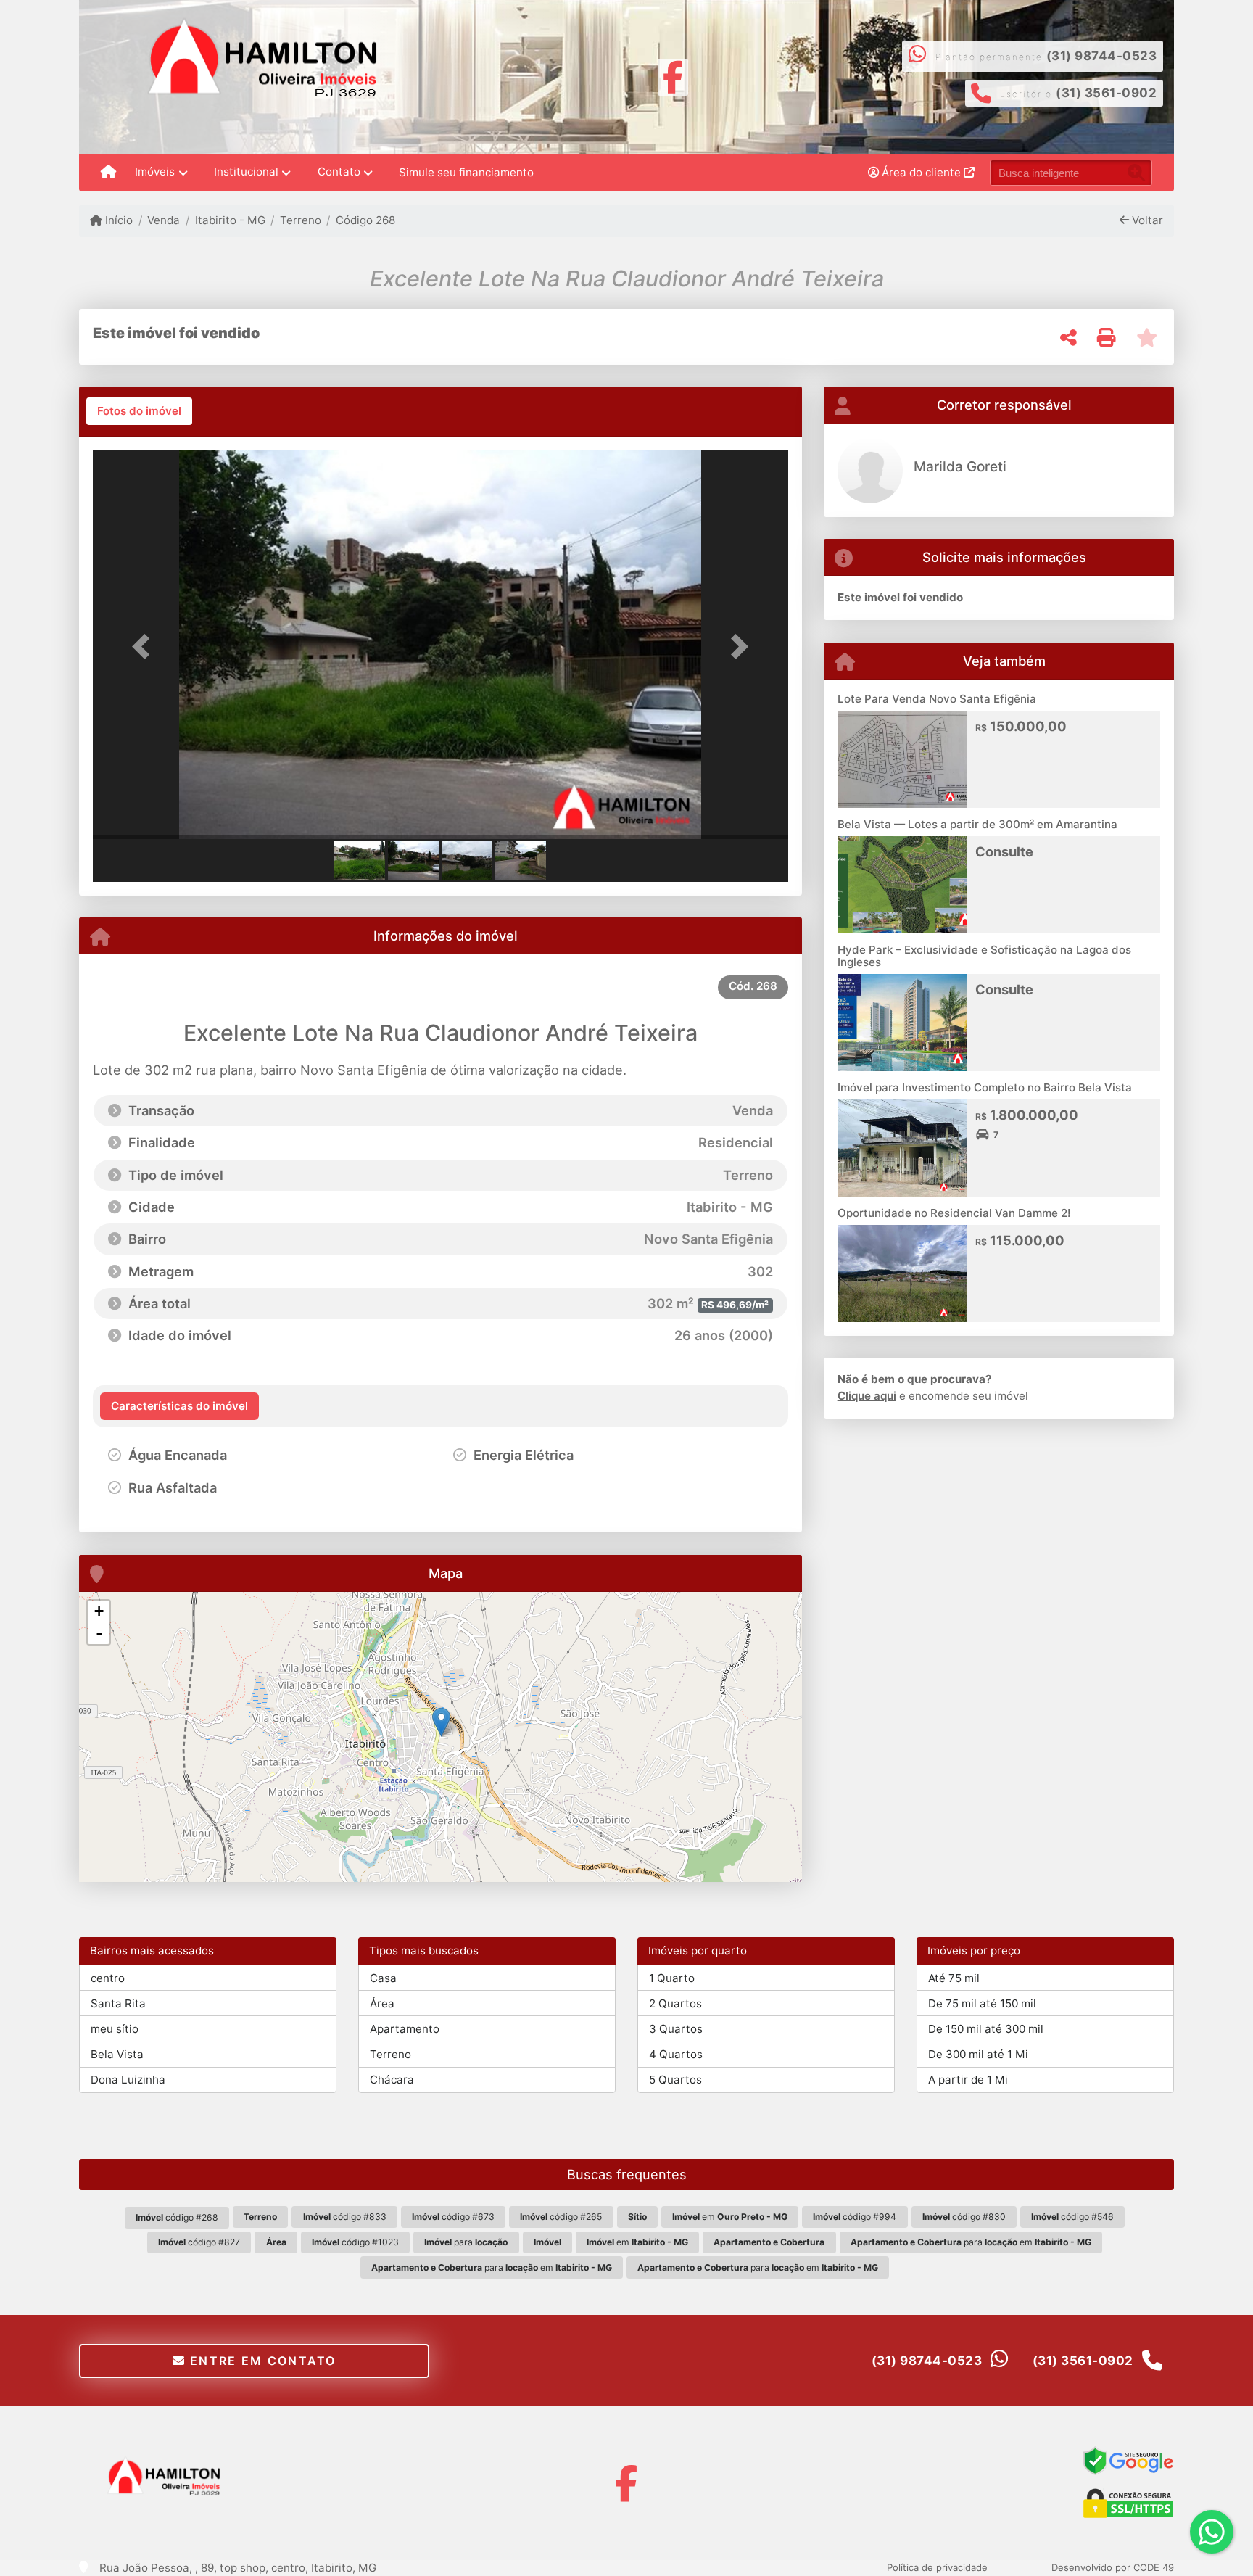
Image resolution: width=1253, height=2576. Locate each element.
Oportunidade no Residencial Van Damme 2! (954, 1213)
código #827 (199, 2242)
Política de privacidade (937, 2567)
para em (971, 2242)
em (730, 2217)
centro (108, 1978)
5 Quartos (675, 2080)
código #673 (453, 2217)
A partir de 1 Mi (968, 2080)
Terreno (301, 220)
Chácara (392, 2080)
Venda (164, 220)
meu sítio (115, 2029)
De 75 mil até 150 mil (982, 2003)
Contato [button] (339, 172)
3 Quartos (676, 2029)
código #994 (855, 2217)
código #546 (1072, 2217)
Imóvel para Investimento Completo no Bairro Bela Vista (985, 1087)
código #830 (964, 2217)
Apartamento (405, 2029)
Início (117, 220)
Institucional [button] (246, 172)
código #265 (561, 2217)
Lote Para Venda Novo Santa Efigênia (937, 699)
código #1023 (355, 2242)
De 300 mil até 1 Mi (978, 2054)
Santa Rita (118, 2003)
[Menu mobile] (108, 173)
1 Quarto (672, 1978)
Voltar (1146, 220)
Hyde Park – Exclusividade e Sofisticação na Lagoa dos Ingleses (984, 956)
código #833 (345, 2217)
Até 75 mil (954, 1978)
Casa (383, 1978)
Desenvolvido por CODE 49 (1113, 2567)
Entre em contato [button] (261, 2361)
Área (382, 2003)
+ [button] (99, 1611)
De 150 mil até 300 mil (986, 2029)
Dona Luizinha (128, 2080)
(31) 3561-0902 (1106, 93)
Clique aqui (867, 1396)
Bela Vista (117, 2054)
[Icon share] (673, 76)
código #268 (177, 2217)
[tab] (139, 411)
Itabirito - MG (230, 220)
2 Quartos (675, 2003)
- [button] (99, 1633)
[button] (145, 646)
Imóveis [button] (155, 172)
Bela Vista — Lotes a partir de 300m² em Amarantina (977, 824)
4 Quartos (676, 2054)
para (466, 2242)
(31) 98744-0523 (1102, 56)
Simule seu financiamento (466, 172)
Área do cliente (921, 172)
